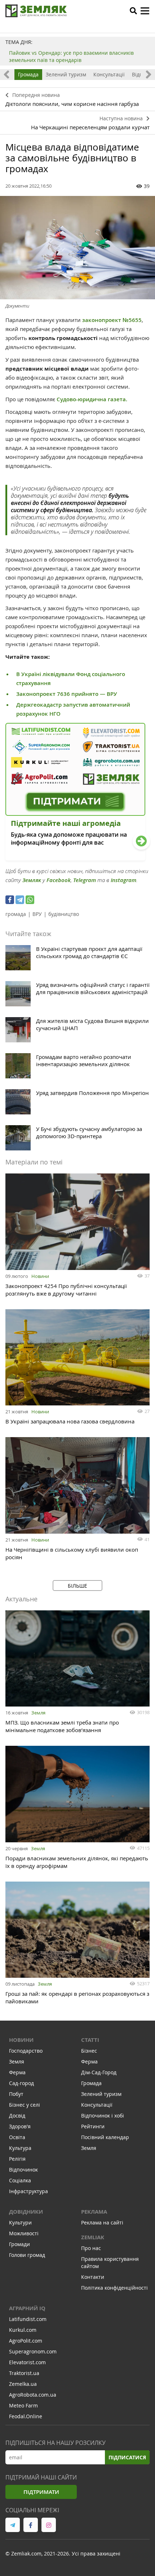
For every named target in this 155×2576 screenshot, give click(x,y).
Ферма (17, 2072)
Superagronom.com (33, 2351)
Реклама (94, 2212)
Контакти (93, 2277)
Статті (90, 2040)
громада (16, 914)
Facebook (59, 880)
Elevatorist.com (27, 2362)
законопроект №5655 (112, 320)
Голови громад (27, 2255)
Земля (38, 1713)
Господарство (26, 2051)
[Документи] (77, 248)
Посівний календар (105, 2137)
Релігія (17, 2159)
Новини (40, 1276)
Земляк (32, 880)
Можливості (24, 2233)
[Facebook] (10, 900)
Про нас (91, 2248)
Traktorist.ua (24, 2373)
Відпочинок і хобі (103, 2116)
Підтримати (41, 2492)
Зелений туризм (66, 74)
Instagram (123, 880)
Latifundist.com (28, 2319)
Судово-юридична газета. (92, 399)
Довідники (26, 2212)
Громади (19, 2244)
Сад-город (21, 2083)
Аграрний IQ (27, 2308)
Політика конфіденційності (114, 2288)
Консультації (109, 74)
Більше (77, 1586)
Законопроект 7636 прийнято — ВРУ (67, 694)
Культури (20, 2222)
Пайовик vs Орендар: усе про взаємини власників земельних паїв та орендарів (71, 56)
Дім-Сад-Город (99, 2072)
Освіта (17, 2137)
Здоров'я (20, 2126)
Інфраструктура (28, 2191)
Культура (20, 2148)
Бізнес (89, 2051)
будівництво (64, 914)
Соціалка (20, 2180)
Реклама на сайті (102, 2222)
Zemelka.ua (23, 2384)
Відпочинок (23, 2170)
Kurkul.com (23, 2330)
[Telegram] (20, 900)
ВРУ (37, 914)
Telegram (85, 880)
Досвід (17, 2116)
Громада (28, 74)
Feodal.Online (26, 2416)
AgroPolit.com (26, 2341)
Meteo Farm (23, 2405)
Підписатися (127, 2457)
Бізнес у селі (25, 2105)
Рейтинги (93, 2126)
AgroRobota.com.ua (33, 2395)
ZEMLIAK (93, 2237)
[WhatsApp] (30, 900)
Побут (16, 2094)
